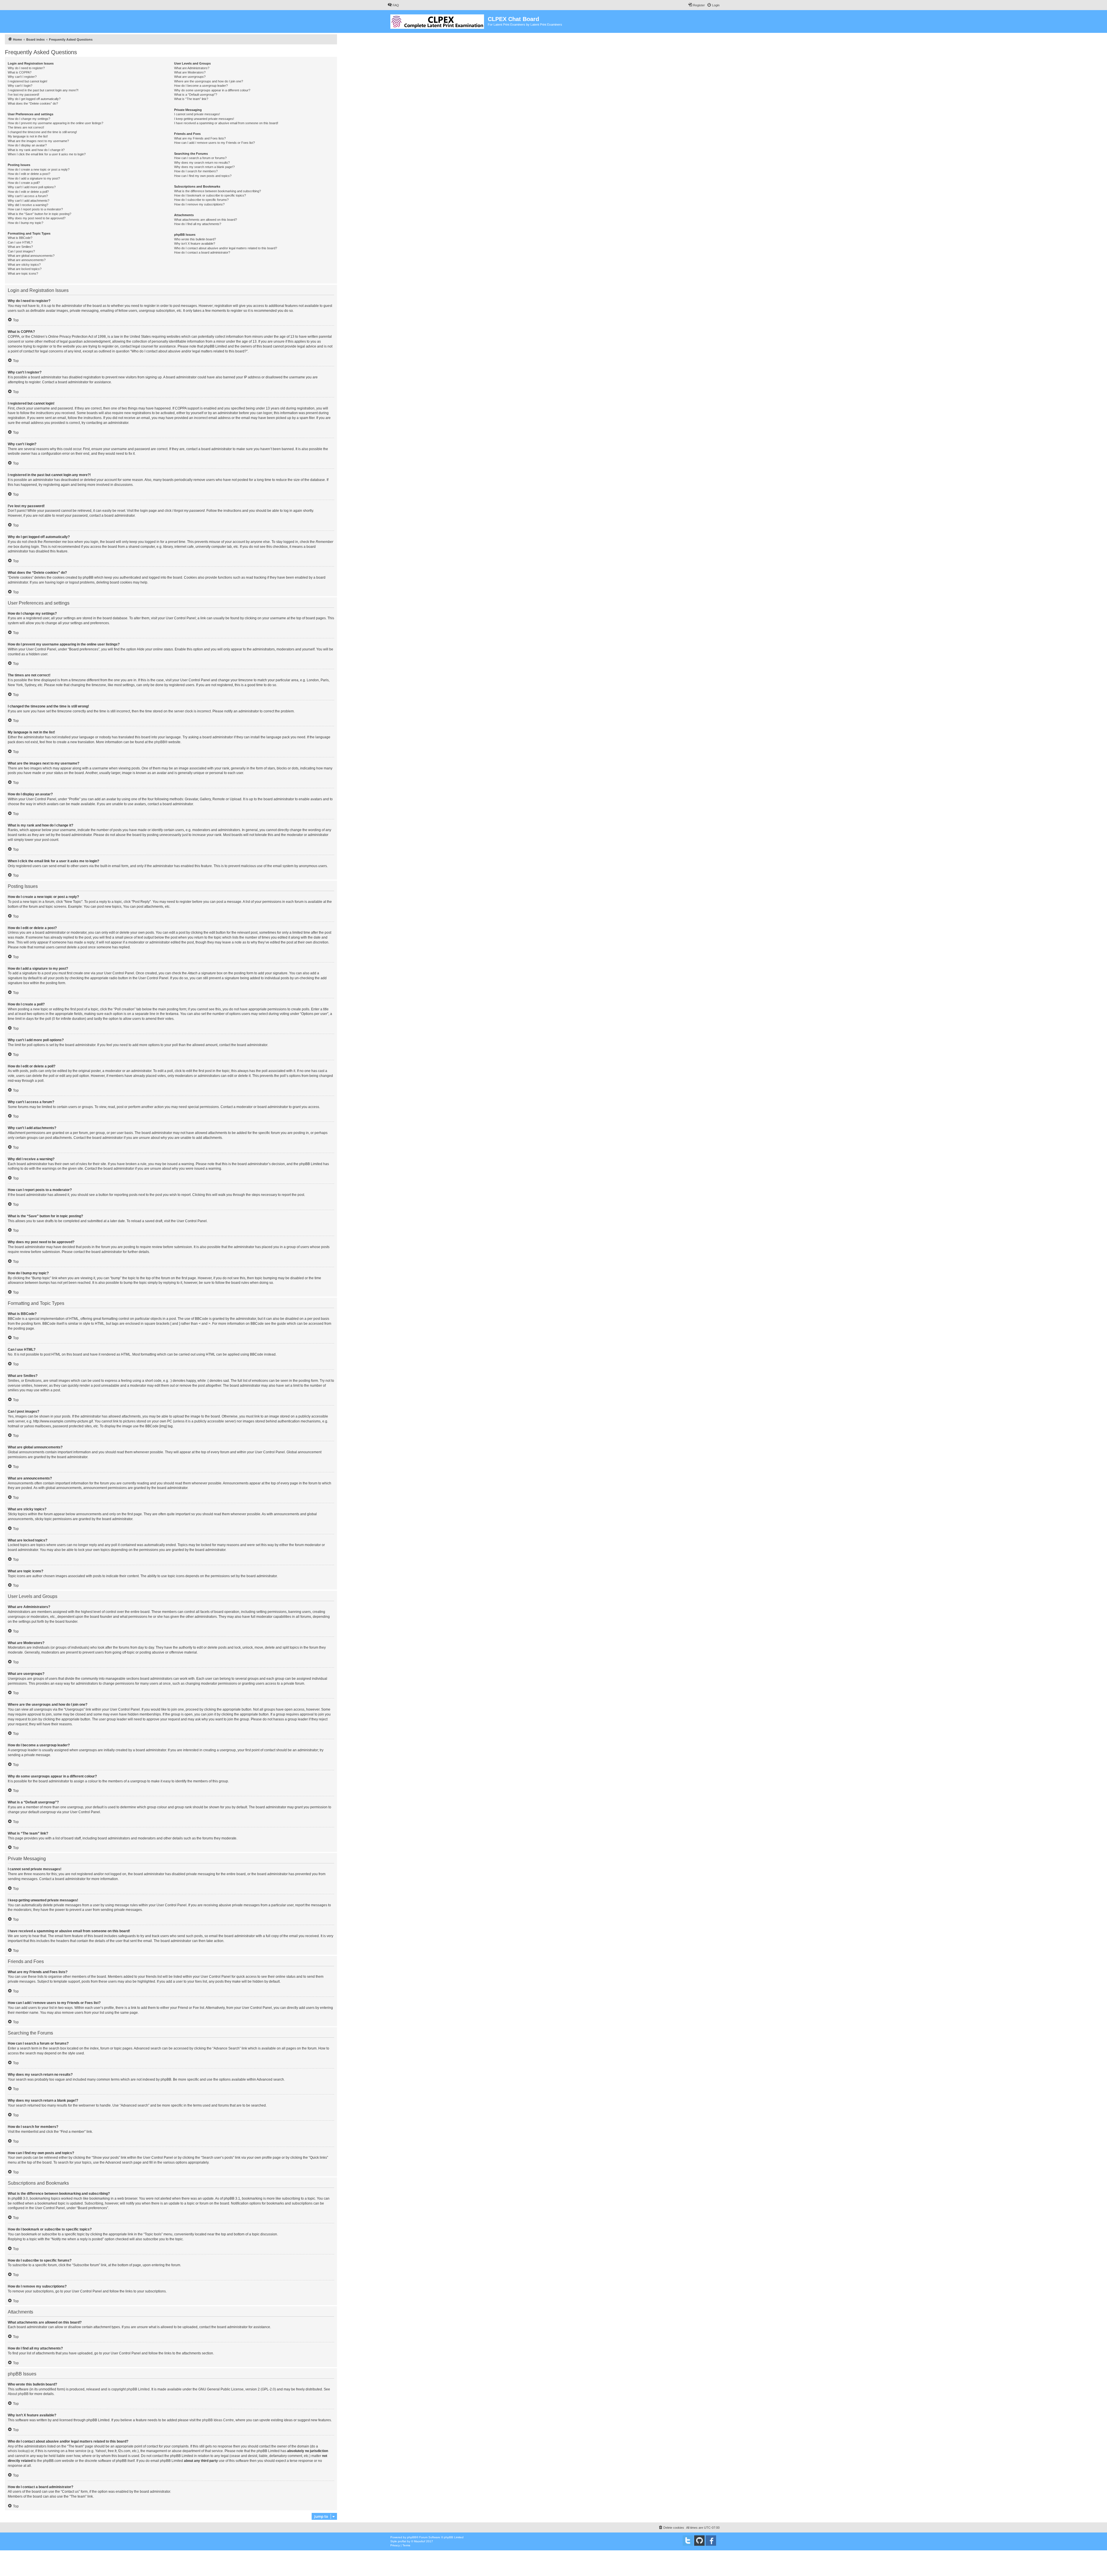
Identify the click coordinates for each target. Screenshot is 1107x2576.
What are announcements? (27, 260)
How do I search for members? (196, 171)
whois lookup (18, 2451)
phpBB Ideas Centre (218, 2420)
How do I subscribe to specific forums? (201, 200)
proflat (402, 2541)
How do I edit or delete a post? (29, 174)
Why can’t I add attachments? (29, 201)
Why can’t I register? (22, 77)
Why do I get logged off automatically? (34, 99)
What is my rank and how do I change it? (36, 150)
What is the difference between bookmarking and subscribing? (218, 191)
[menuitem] (393, 5)
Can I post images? (21, 251)
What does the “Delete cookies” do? (33, 103)
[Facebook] (711, 2541)
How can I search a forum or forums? (200, 158)
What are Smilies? (20, 247)
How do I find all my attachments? (198, 224)
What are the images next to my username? (38, 141)
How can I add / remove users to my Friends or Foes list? (214, 143)
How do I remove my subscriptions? (199, 204)
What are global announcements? (31, 256)
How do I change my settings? (29, 119)
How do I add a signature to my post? (34, 178)
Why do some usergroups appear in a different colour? (212, 90)
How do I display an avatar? (27, 145)
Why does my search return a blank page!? (204, 167)
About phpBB (18, 2394)
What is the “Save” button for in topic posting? (39, 214)
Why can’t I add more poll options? (32, 187)
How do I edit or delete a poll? (28, 192)
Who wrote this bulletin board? (195, 239)
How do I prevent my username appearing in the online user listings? (55, 123)
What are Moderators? (190, 72)
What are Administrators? (192, 68)
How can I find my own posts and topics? (203, 176)
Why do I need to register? (26, 68)
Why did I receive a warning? (28, 205)
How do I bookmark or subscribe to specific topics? (210, 195)
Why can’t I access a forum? (28, 196)
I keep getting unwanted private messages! (204, 119)
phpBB (160, 742)
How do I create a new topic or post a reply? (39, 169)
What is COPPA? (20, 72)
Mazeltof (420, 2541)
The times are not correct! (26, 127)
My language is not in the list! (28, 136)
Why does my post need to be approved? (37, 218)
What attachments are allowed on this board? (206, 220)
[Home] (438, 20)
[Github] (699, 2541)
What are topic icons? (23, 273)
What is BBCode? (20, 238)
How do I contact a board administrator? (202, 252)
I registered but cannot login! (28, 81)
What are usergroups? (190, 77)
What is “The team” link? (191, 99)
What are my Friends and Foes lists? (200, 138)
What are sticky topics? (24, 265)
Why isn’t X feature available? (195, 244)
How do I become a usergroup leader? (201, 86)
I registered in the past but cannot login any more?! (43, 90)
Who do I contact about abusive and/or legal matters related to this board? (226, 248)
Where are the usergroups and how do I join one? (209, 81)
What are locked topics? (25, 269)
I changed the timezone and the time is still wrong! (42, 132)
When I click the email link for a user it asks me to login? (47, 154)
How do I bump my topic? (26, 223)
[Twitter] (688, 2541)
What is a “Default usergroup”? (196, 95)
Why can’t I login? (20, 86)
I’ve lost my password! (23, 95)
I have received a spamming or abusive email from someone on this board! (226, 123)
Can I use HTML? (20, 242)
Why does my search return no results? (202, 163)
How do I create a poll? (24, 183)
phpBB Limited (138, 2389)
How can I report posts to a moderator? (35, 209)
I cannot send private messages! (197, 114)
